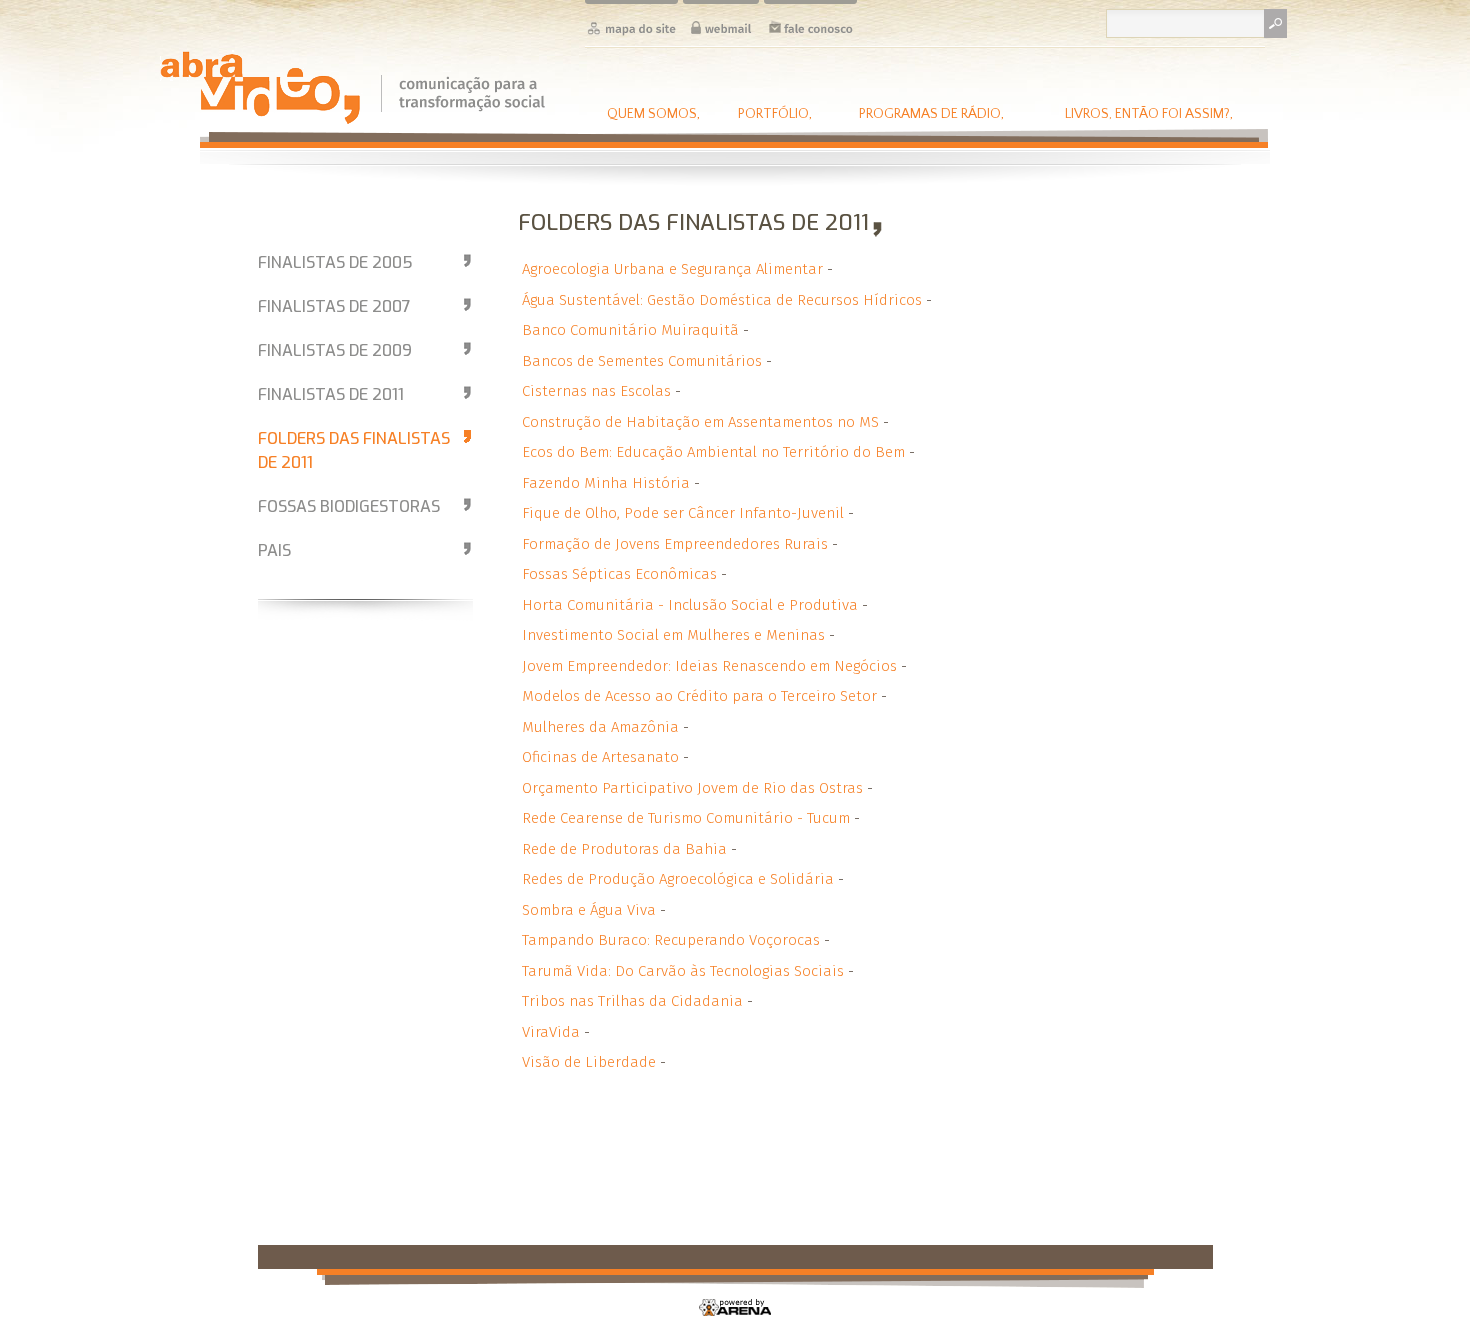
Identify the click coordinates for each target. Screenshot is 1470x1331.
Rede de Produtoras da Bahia (624, 849)
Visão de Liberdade (589, 1062)
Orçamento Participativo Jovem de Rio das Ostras (692, 788)
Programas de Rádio (931, 113)
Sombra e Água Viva (589, 910)
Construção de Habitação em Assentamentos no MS (700, 422)
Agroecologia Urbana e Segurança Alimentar (672, 269)
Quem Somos (653, 113)
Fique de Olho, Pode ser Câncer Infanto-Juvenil (683, 513)
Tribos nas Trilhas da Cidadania (632, 1001)
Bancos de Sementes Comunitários (642, 361)
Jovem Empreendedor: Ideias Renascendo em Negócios (709, 666)
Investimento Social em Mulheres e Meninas (673, 635)
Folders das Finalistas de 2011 (354, 450)
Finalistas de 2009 (335, 350)
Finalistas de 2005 (335, 262)
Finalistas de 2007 (334, 306)
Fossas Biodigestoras (349, 506)
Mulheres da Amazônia (600, 727)
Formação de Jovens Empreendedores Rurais (675, 544)
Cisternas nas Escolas (596, 391)
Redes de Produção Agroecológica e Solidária (678, 879)
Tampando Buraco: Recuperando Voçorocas (671, 940)
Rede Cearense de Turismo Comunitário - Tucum (686, 818)
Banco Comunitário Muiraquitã (630, 330)
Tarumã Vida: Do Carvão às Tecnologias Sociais (683, 971)
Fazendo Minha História (606, 483)
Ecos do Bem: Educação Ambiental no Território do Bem (713, 452)
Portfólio (775, 113)
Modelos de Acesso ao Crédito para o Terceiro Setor (699, 696)
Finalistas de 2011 (331, 394)
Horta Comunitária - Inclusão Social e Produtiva (690, 605)
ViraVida (551, 1032)
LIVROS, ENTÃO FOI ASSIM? (1149, 113)
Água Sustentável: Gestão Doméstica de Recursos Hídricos (722, 300)
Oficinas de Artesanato (600, 757)
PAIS (274, 550)
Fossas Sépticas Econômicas (619, 574)
